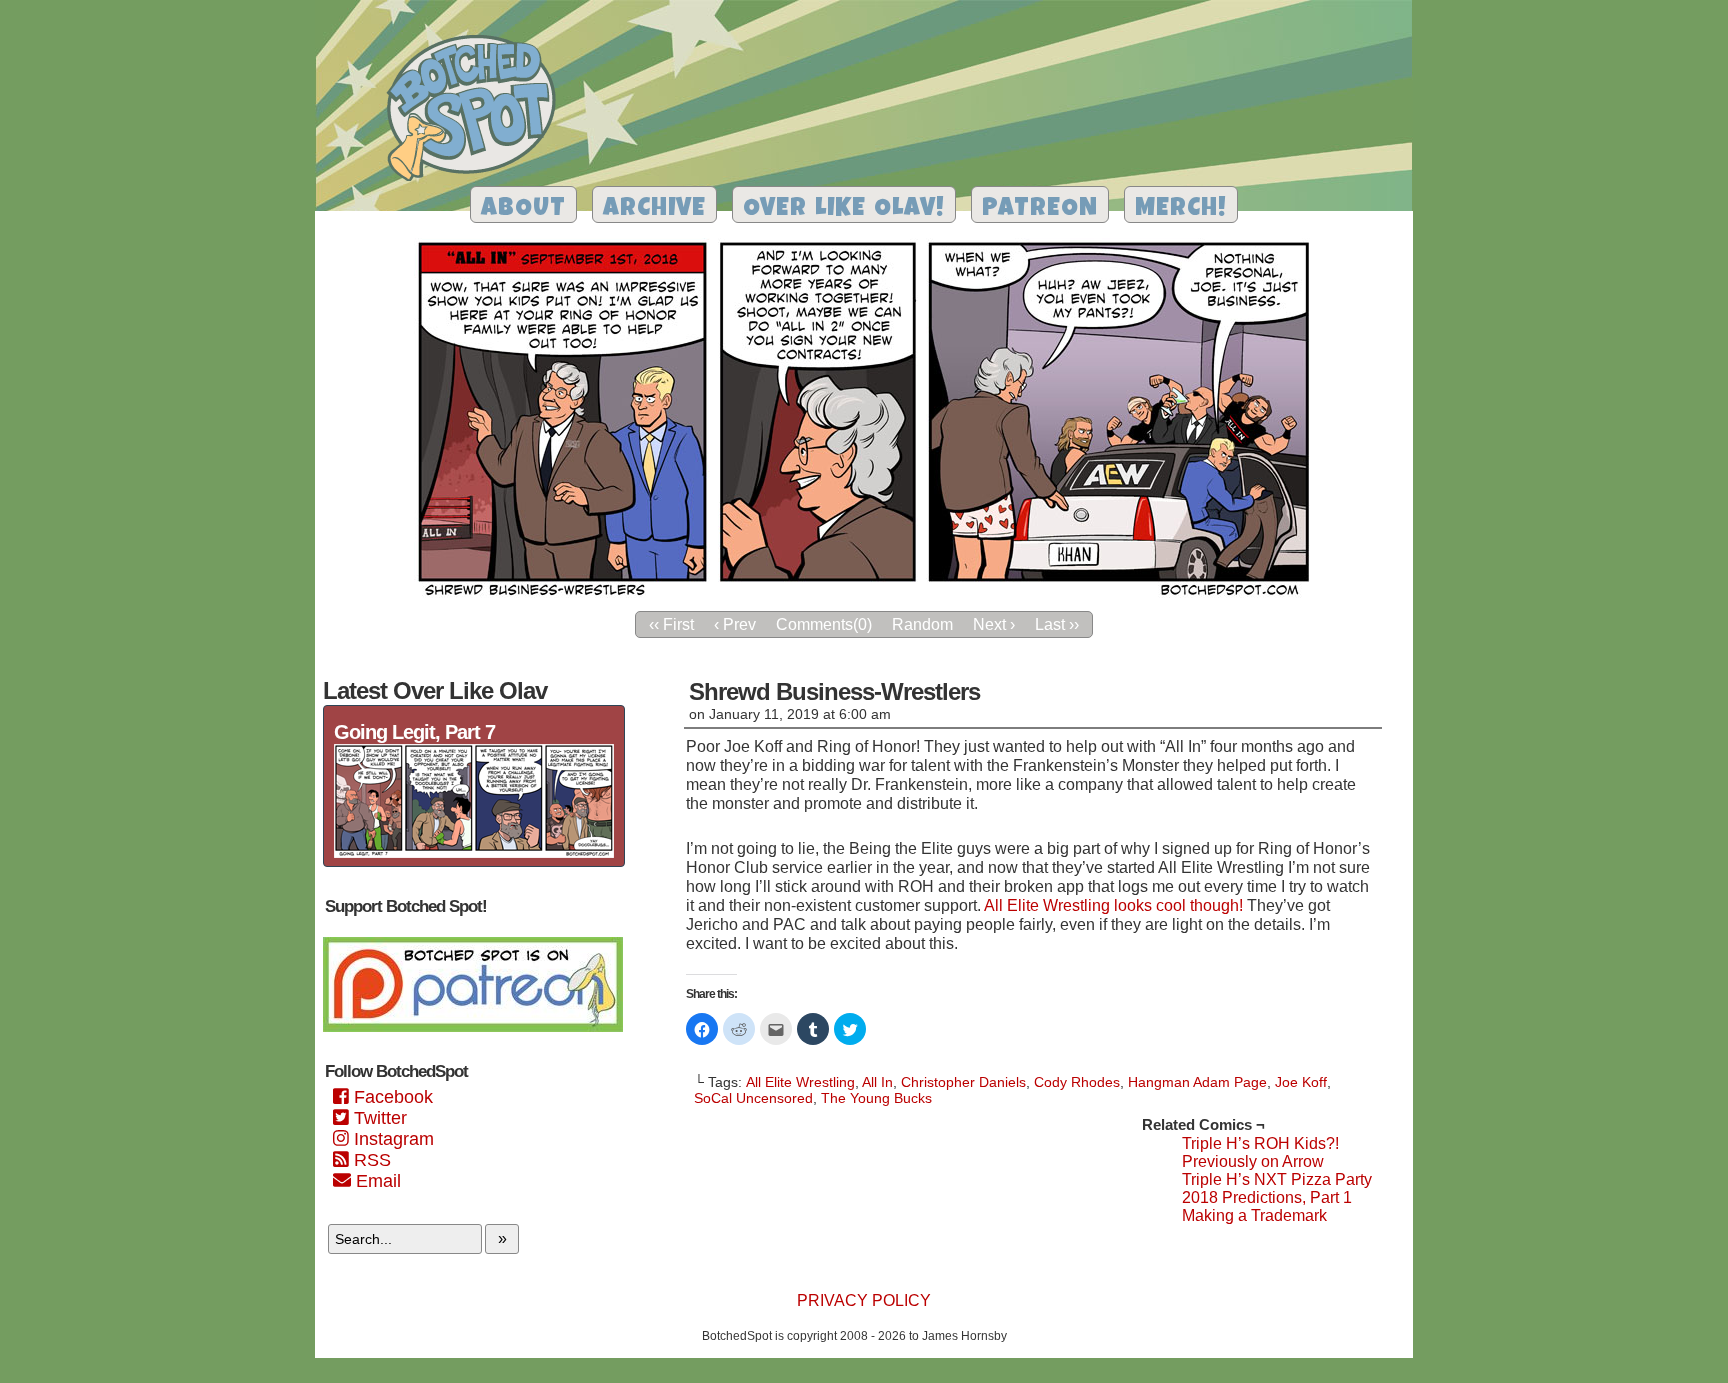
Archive (654, 209)
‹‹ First (671, 624)
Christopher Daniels (963, 1082)
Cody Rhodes (1077, 1082)
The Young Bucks (876, 1098)
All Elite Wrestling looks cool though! (1113, 905)
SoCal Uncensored (753, 1098)
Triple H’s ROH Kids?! (1260, 1143)
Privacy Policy (864, 1300)
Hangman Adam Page (1197, 1082)
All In (877, 1082)
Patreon (1040, 209)
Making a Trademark (1254, 1215)
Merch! (1181, 209)
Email (376, 1181)
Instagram (391, 1139)
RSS (370, 1160)
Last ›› (1057, 624)
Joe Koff (1301, 1082)
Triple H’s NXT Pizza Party (1277, 1179)
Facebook (391, 1097)
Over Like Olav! (844, 209)
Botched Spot (478, 111)
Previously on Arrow (1253, 1161)
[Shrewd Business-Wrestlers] (864, 595)
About (523, 209)
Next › (994, 624)
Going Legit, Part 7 (414, 732)
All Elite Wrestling (800, 1082)
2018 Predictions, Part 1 (1267, 1197)
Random (922, 624)
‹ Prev (735, 624)
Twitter (378, 1118)
